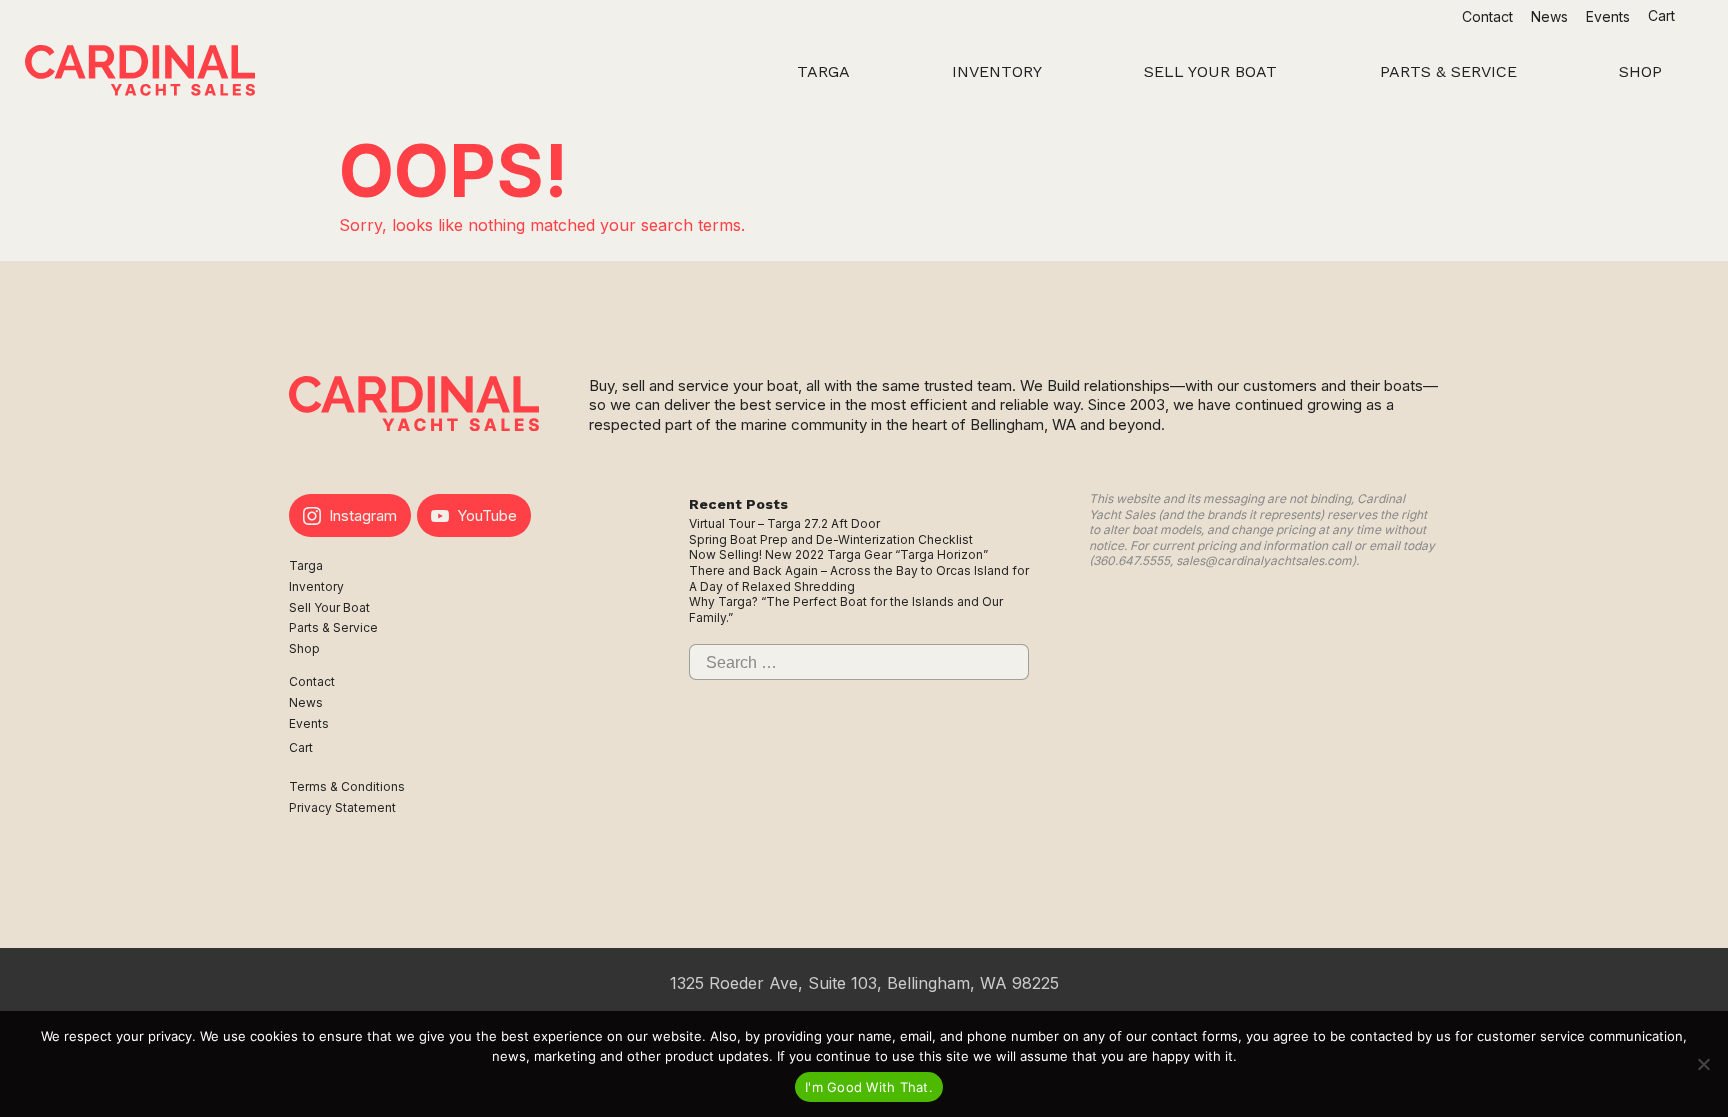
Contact (1487, 16)
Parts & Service (333, 627)
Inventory (316, 586)
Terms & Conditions (347, 786)
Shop (304, 648)
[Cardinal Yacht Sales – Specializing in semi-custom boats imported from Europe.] (140, 73)
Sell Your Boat (329, 607)
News (1549, 16)
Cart (1663, 15)
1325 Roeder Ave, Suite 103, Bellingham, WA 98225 (864, 983)
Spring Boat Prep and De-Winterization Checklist (831, 539)
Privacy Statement (342, 807)
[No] (1703, 1064)
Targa (306, 565)
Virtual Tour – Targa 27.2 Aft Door (784, 523)
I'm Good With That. (869, 1087)
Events (1608, 16)
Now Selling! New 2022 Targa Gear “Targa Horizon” (838, 554)
